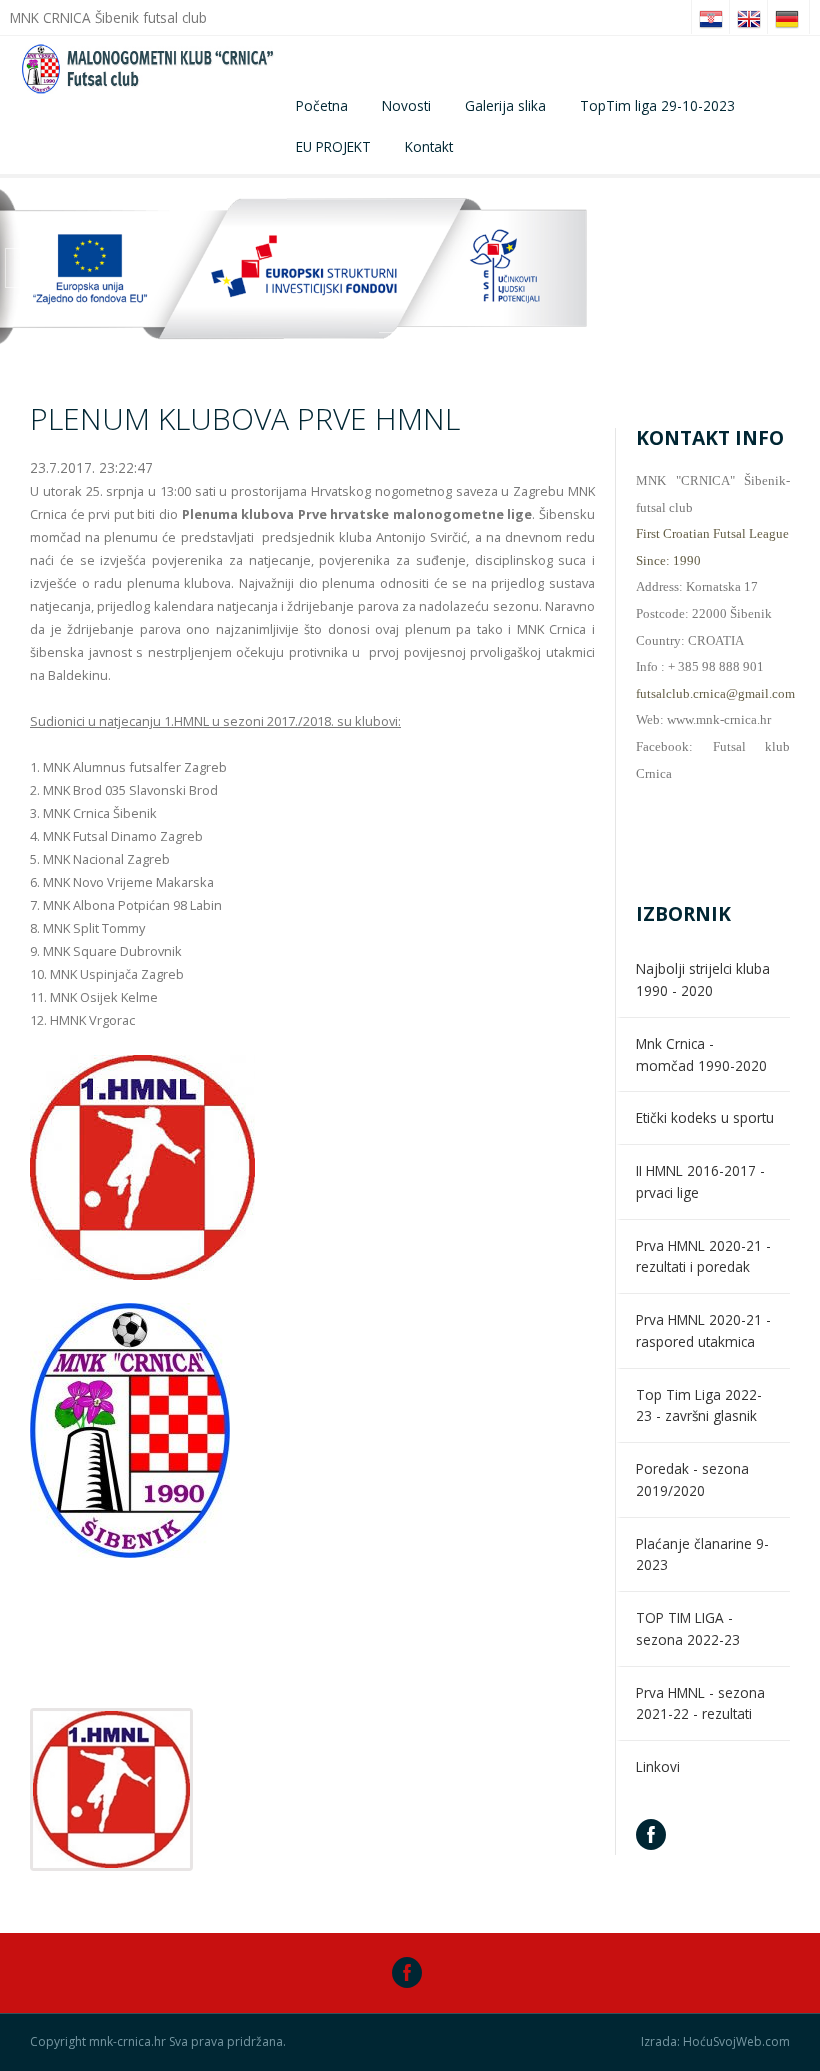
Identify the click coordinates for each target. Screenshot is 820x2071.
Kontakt (429, 146)
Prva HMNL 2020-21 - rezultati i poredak (703, 1256)
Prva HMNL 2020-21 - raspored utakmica (703, 1330)
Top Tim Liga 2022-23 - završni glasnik (699, 1405)
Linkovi (658, 1766)
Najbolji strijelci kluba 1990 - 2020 (703, 979)
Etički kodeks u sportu (705, 1117)
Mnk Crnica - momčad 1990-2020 (701, 1054)
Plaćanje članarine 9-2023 (702, 1554)
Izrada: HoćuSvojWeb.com (715, 2042)
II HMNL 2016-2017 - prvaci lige (700, 1181)
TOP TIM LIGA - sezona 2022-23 (688, 1628)
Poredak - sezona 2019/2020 (692, 1479)
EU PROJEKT (333, 146)
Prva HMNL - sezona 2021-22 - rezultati (700, 1703)
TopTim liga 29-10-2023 (657, 105)
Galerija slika (505, 105)
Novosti (406, 105)
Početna (322, 105)
